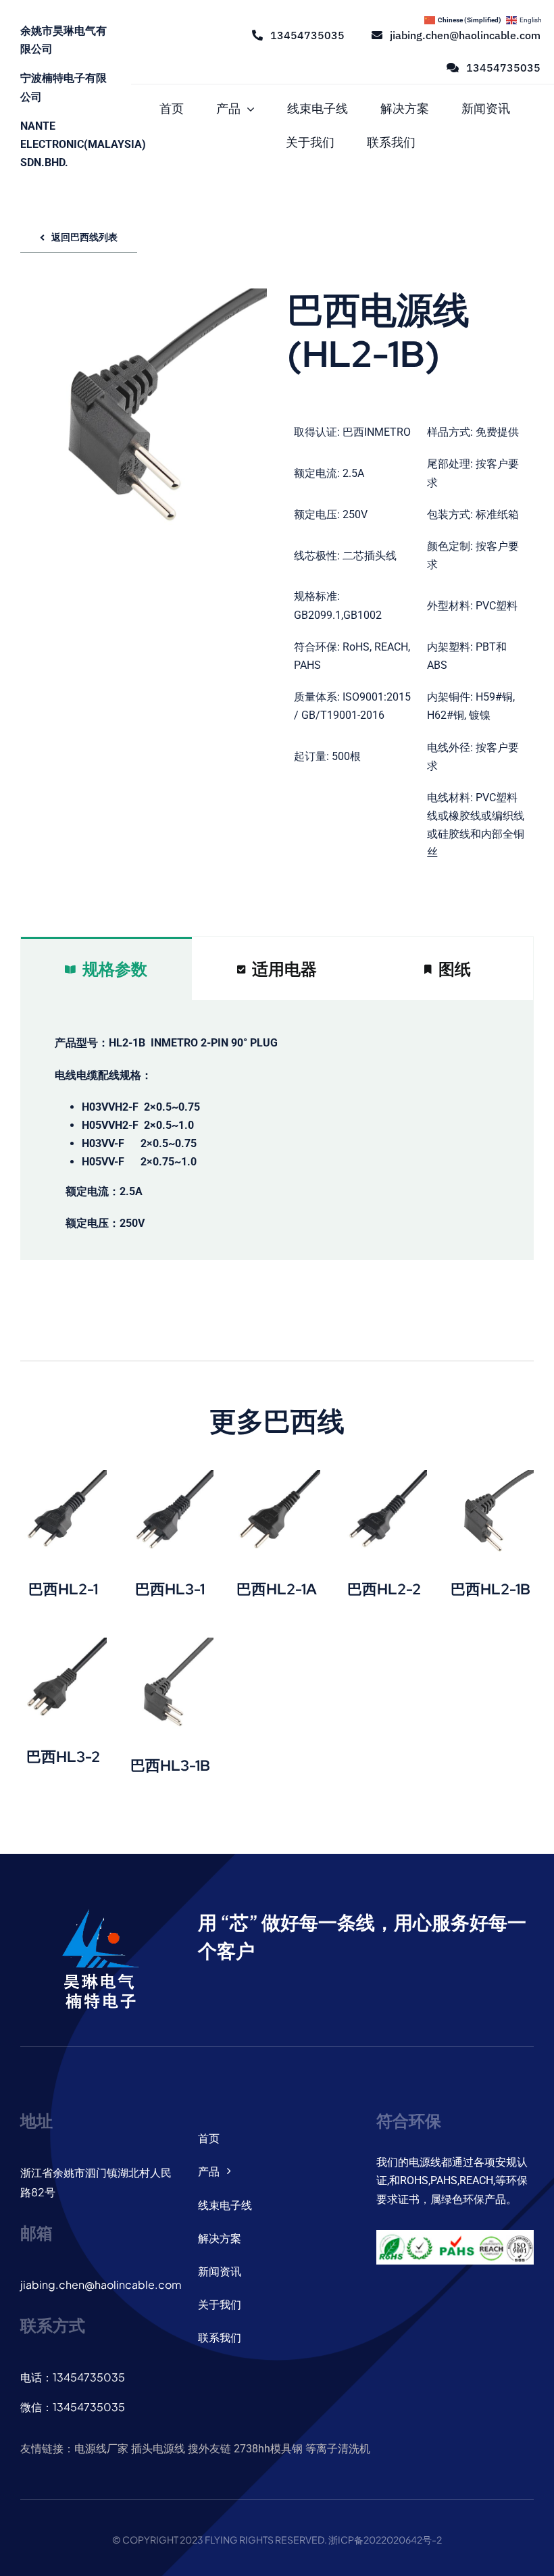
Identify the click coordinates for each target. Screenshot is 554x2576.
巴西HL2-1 (63, 1589)
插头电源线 (158, 2449)
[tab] (106, 969)
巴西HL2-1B (490, 1589)
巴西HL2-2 (384, 1589)
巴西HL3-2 (63, 1757)
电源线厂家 (101, 2449)
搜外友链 (209, 2449)
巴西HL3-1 (170, 1589)
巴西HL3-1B (170, 1766)
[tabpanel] (277, 1130)
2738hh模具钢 (268, 2449)
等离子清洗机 (338, 2449)
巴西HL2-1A (277, 1589)
